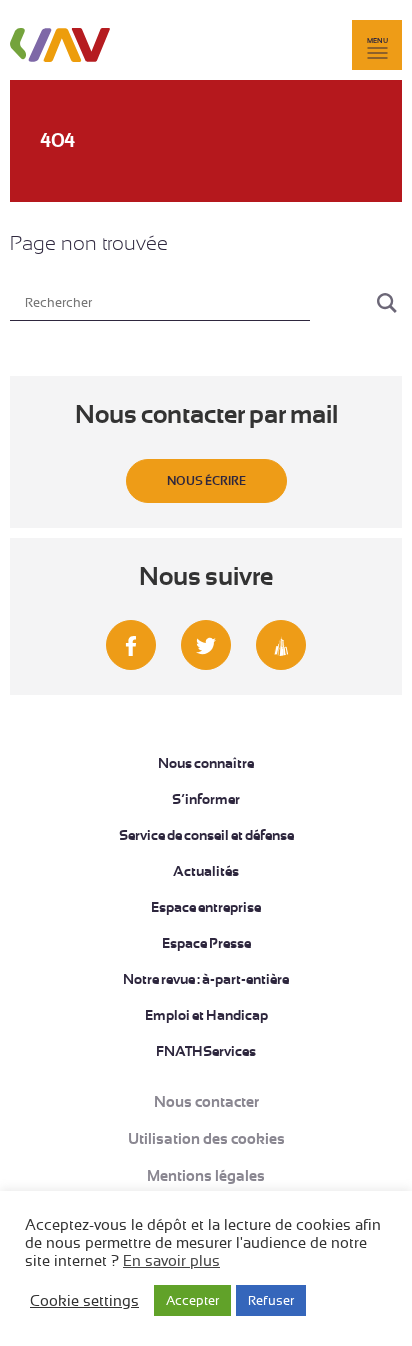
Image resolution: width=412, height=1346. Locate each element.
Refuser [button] (271, 1300)
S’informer (206, 799)
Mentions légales (206, 1176)
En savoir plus (171, 1261)
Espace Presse (206, 943)
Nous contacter (206, 1102)
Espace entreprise (206, 907)
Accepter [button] (192, 1300)
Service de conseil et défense (206, 835)
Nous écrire (206, 481)
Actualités (206, 871)
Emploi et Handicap (206, 1015)
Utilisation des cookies (206, 1139)
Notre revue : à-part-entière (206, 979)
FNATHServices (206, 1051)
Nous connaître (206, 763)
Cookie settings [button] (84, 1301)
